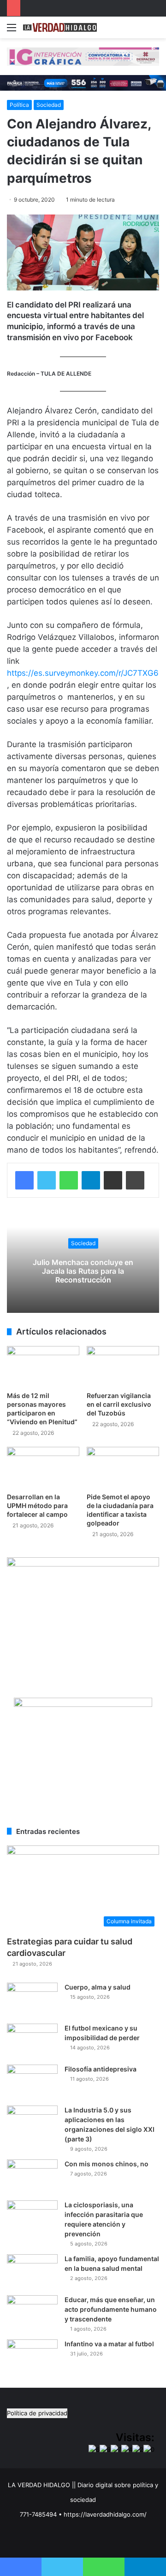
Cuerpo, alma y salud (98, 1987)
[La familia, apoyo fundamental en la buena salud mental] (32, 2271)
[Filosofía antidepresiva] (32, 2082)
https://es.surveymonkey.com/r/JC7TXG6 (83, 673)
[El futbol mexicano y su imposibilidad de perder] (32, 2041)
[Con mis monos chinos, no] (32, 2177)
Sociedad (49, 105)
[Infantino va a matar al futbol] (32, 2357)
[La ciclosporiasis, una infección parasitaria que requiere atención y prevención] (32, 2218)
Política (19, 105)
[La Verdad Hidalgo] (60, 27)
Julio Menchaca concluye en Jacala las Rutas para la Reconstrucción (83, 1271)
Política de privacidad (37, 2413)
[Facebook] (24, 1180)
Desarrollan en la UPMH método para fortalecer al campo (37, 1506)
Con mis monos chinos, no (107, 2164)
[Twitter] (47, 1180)
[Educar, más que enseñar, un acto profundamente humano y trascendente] (32, 2312)
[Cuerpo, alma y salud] (32, 2000)
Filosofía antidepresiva (101, 2069)
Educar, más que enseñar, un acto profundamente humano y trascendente (111, 2309)
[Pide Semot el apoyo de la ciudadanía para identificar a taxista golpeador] (123, 1467)
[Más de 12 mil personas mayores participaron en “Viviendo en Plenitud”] (43, 1366)
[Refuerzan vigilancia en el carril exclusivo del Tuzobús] (123, 1366)
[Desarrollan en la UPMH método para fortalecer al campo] (43, 1467)
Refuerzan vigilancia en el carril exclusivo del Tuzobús (119, 1404)
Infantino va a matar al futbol (109, 2344)
